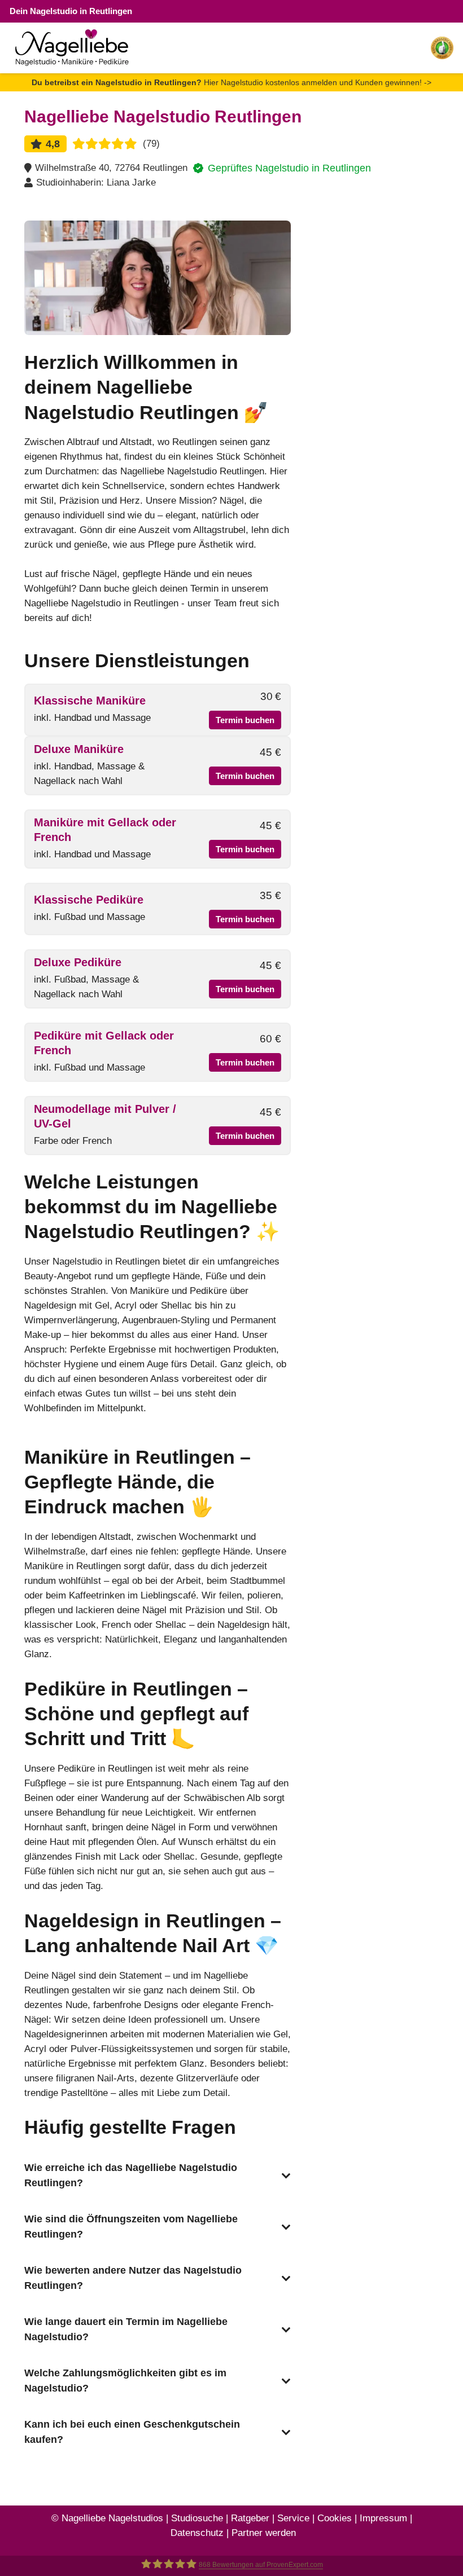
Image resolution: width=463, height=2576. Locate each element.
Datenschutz (197, 2533)
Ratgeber (250, 2518)
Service (293, 2518)
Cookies (335, 2518)
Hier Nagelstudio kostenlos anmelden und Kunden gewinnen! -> (231, 82)
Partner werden (264, 2533)
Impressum (383, 2518)
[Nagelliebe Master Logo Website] (72, 48)
